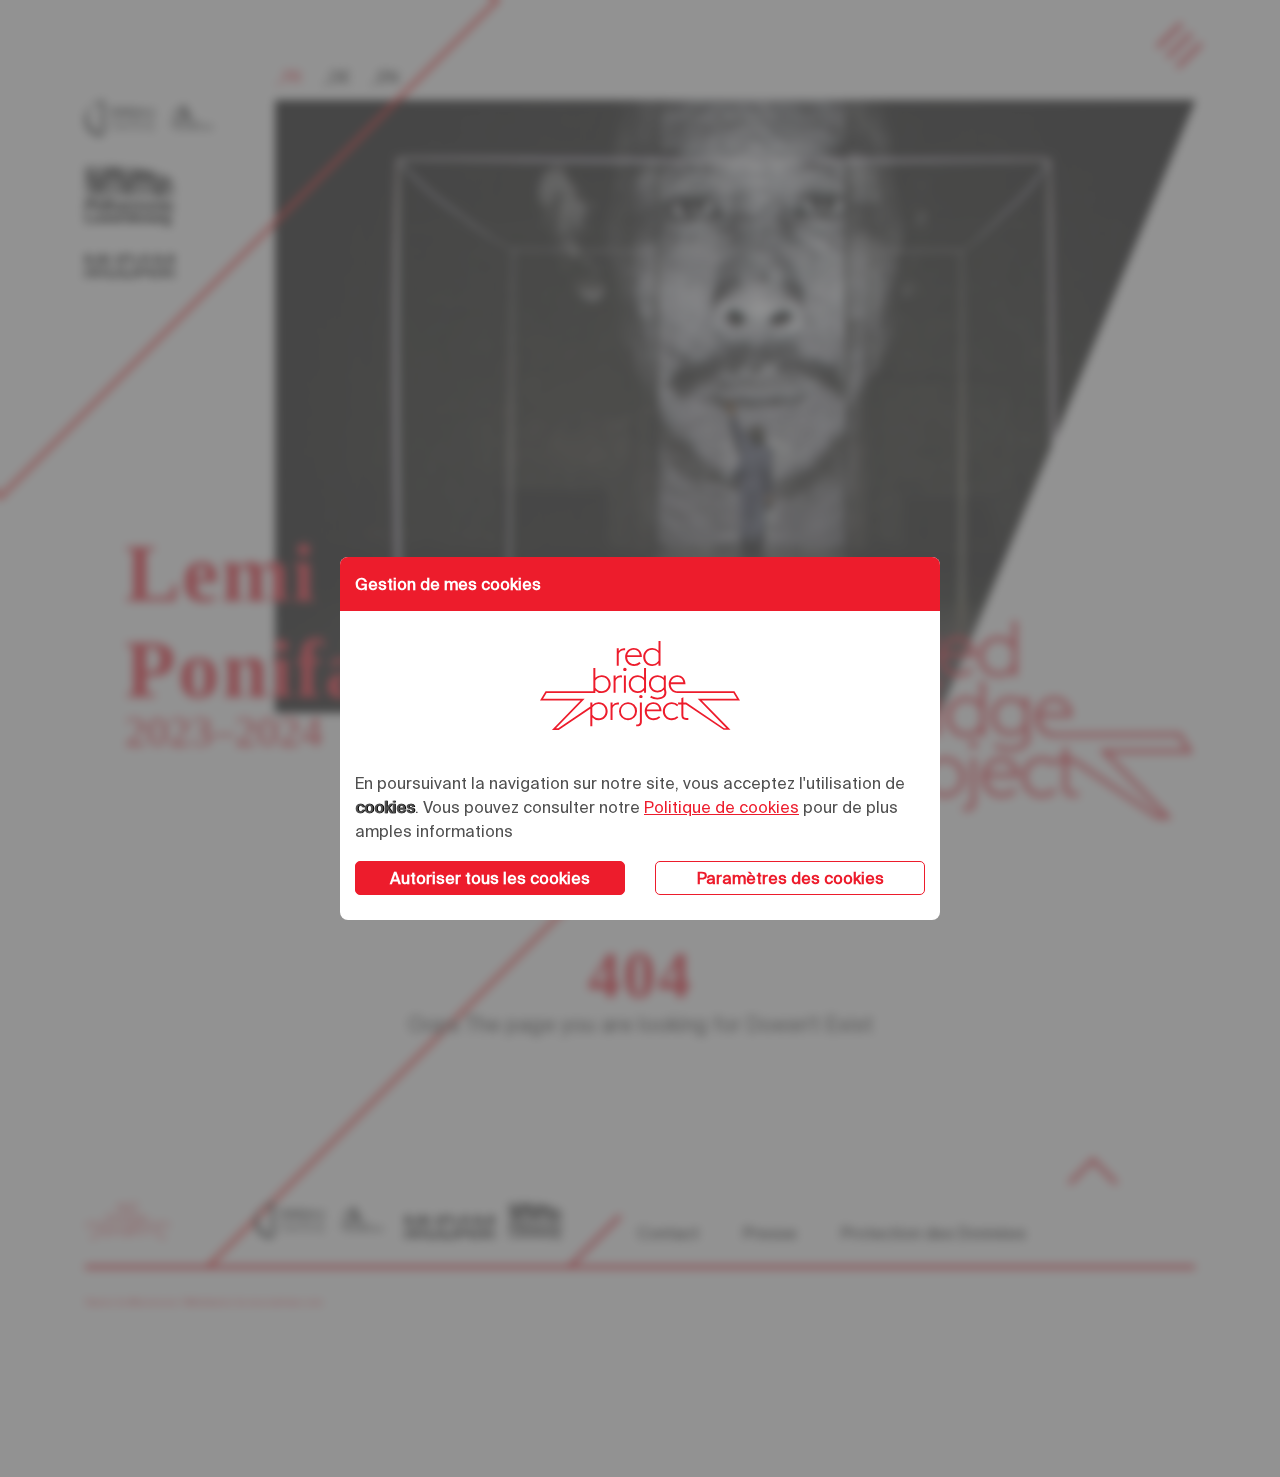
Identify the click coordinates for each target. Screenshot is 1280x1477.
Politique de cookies (721, 807)
